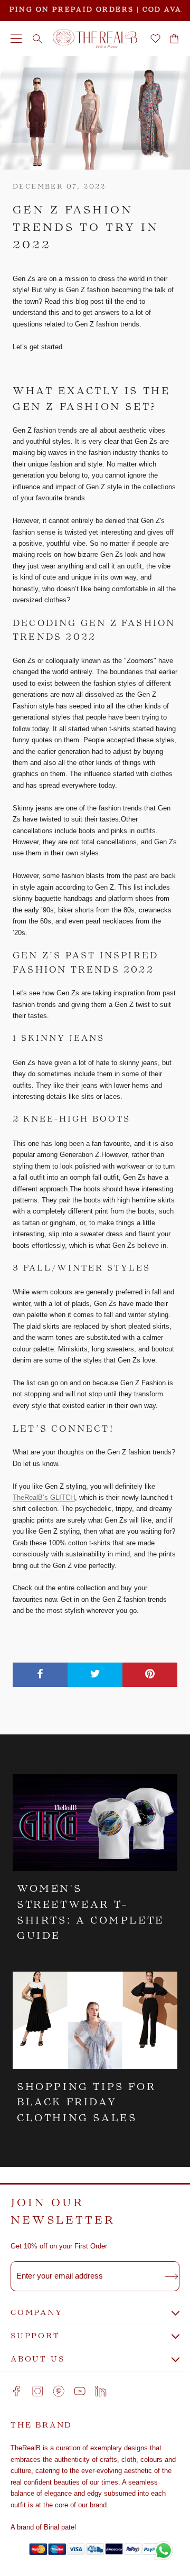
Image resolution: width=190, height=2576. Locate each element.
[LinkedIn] (101, 2391)
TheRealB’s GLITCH (44, 1497)
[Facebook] (16, 2391)
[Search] (37, 39)
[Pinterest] (59, 2391)
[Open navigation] (16, 39)
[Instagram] (37, 2391)
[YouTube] (80, 2391)
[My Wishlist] (155, 39)
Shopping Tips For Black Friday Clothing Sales (86, 2103)
